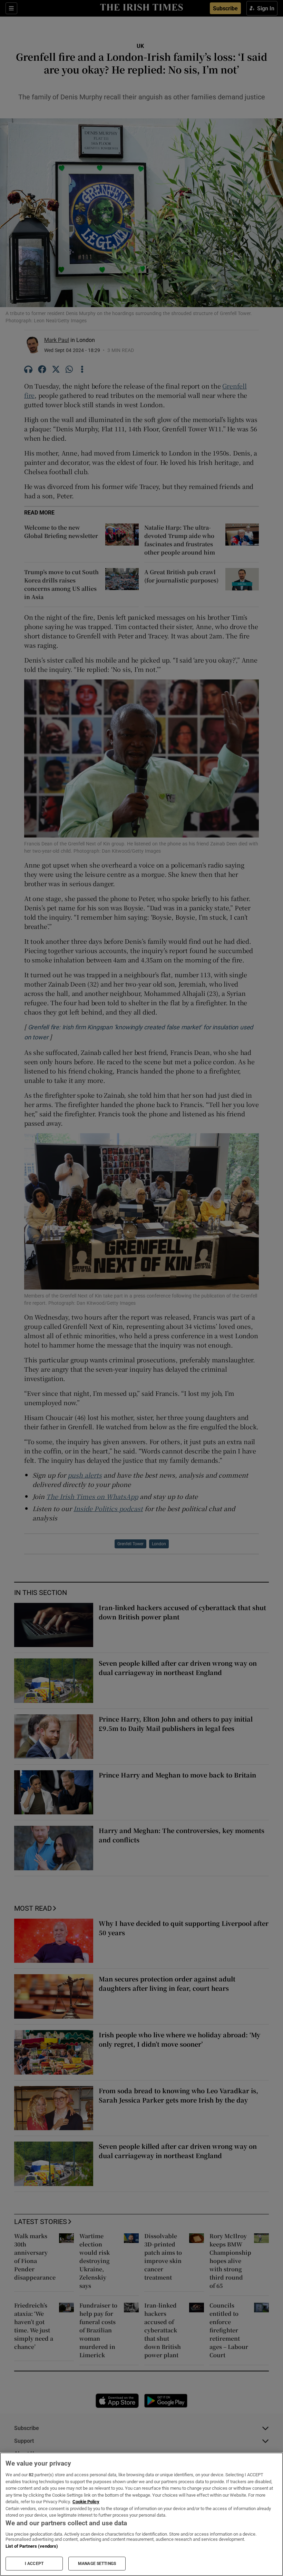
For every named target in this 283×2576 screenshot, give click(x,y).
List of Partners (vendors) (32, 2546)
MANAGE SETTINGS (97, 2564)
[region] (141, 2514)
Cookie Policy (86, 2502)
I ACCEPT (34, 2564)
